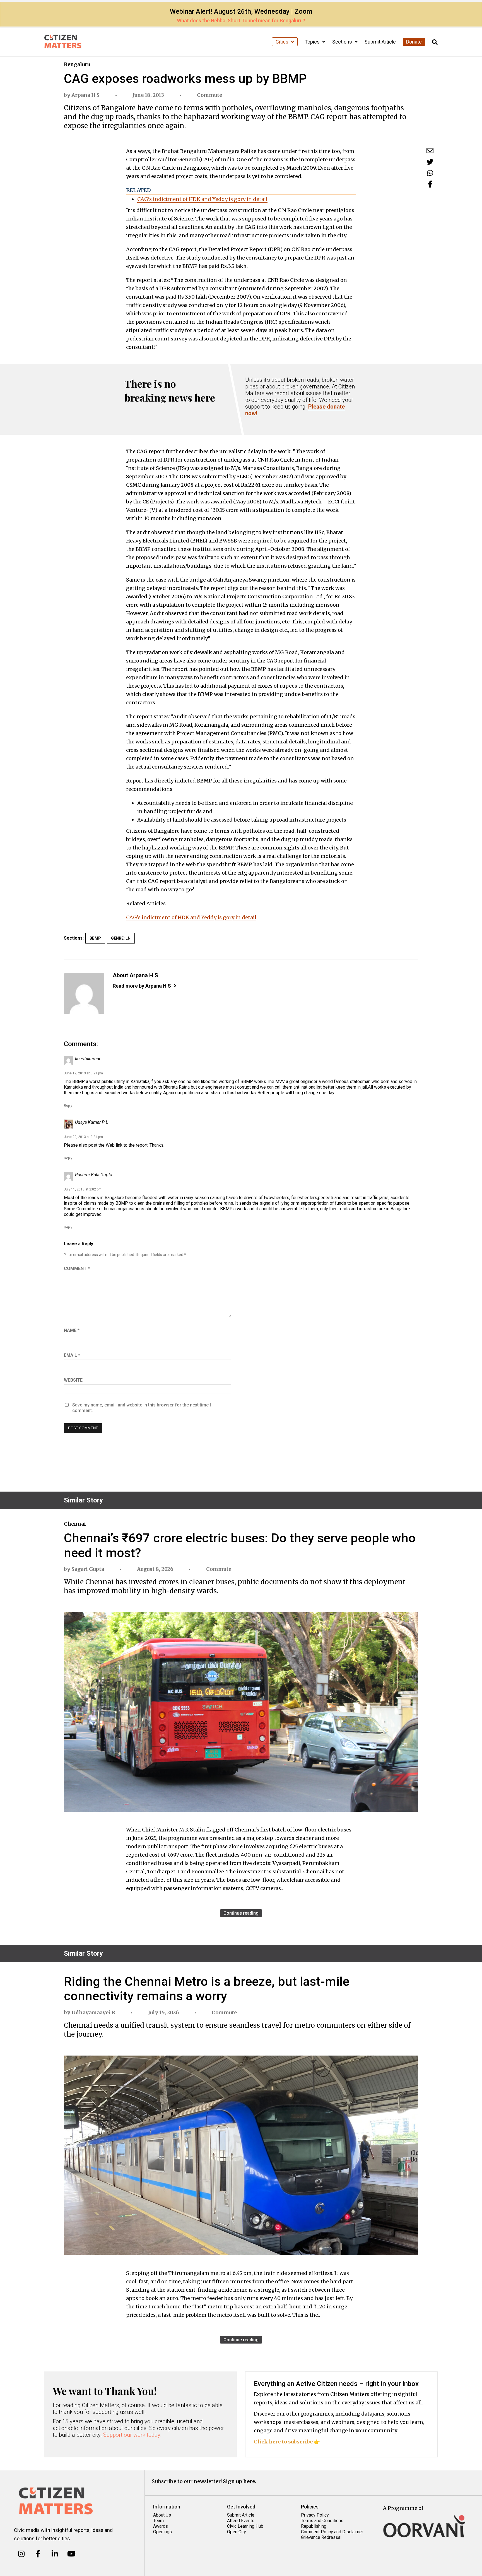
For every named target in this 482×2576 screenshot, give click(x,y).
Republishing (314, 2526)
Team (158, 2521)
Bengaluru (77, 64)
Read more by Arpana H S (142, 986)
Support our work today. (132, 2435)
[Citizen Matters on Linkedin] (55, 2554)
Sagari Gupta (88, 1569)
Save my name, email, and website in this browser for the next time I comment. (142, 1408)
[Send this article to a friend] (430, 151)
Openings (162, 2532)
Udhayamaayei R (93, 2012)
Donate (414, 42)
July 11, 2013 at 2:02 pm (83, 1189)
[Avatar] (84, 994)
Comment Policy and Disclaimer (332, 2532)
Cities (283, 42)
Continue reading (241, 1913)
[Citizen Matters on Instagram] (21, 2554)
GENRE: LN (121, 938)
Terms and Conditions (322, 2521)
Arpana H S (85, 95)
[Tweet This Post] (430, 162)
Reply (68, 1106)
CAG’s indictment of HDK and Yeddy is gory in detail (202, 199)
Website (73, 1380)
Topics (313, 42)
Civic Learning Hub (245, 2526)
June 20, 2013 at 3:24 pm (83, 1137)
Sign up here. (240, 2481)
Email (72, 1355)
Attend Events (241, 2521)
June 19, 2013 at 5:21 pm (83, 1073)
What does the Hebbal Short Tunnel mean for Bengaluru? (241, 21)
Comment (77, 1268)
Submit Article (380, 42)
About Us (162, 2515)
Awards (161, 2526)
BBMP (95, 938)
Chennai (75, 1524)
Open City (237, 2532)
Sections (343, 42)
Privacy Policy (315, 2515)
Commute (209, 95)
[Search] (435, 42)
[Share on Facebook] (430, 184)
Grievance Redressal (321, 2537)
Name (72, 1330)
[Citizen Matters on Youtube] (71, 2554)
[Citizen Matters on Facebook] (38, 2554)
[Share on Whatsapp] (430, 173)
